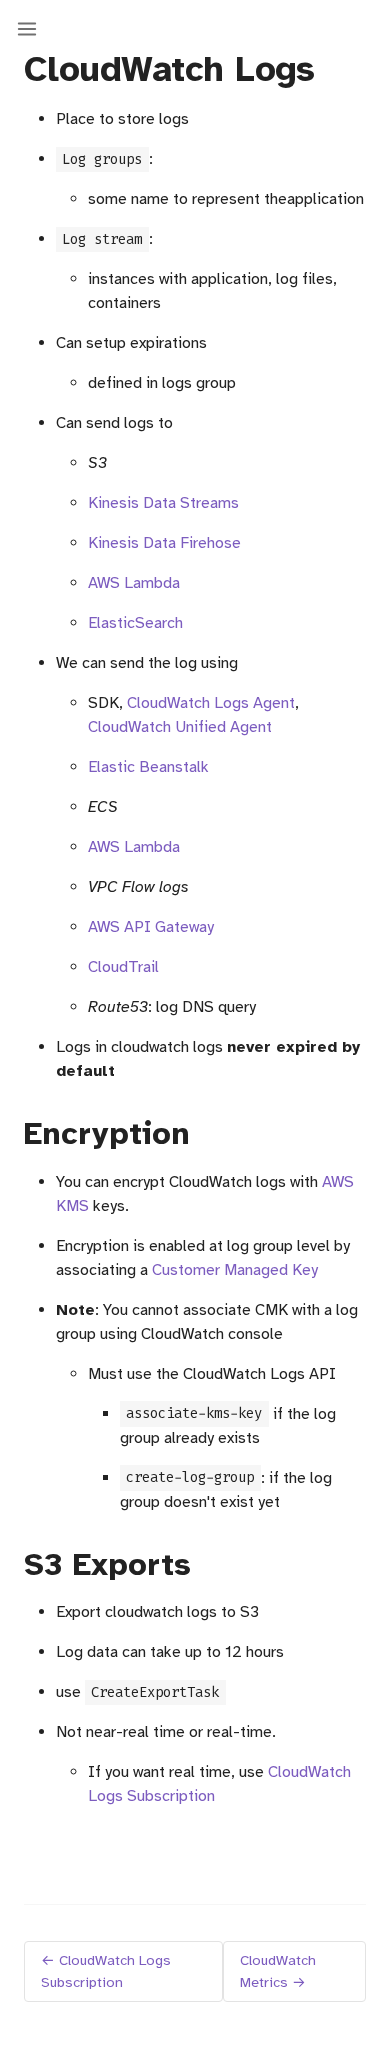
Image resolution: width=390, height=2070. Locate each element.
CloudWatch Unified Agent (180, 727)
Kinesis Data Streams (163, 503)
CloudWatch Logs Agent (211, 703)
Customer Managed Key (235, 1270)
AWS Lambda (134, 583)
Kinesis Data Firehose (164, 543)
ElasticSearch (135, 623)
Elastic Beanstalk (148, 767)
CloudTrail (123, 967)
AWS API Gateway (151, 927)
